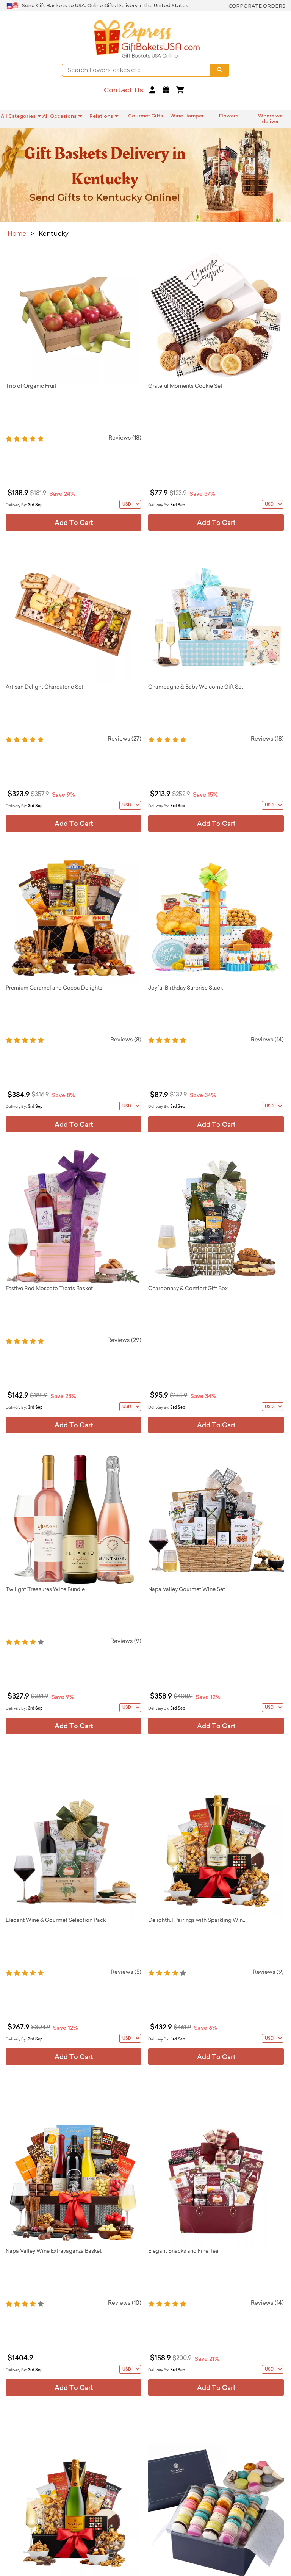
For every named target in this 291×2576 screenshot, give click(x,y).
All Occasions (59, 116)
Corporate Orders (257, 6)
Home (17, 234)
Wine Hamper (187, 116)
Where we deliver (270, 119)
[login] (153, 90)
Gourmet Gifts (145, 116)
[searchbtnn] (220, 70)
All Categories (18, 116)
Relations (101, 116)
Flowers (229, 116)
